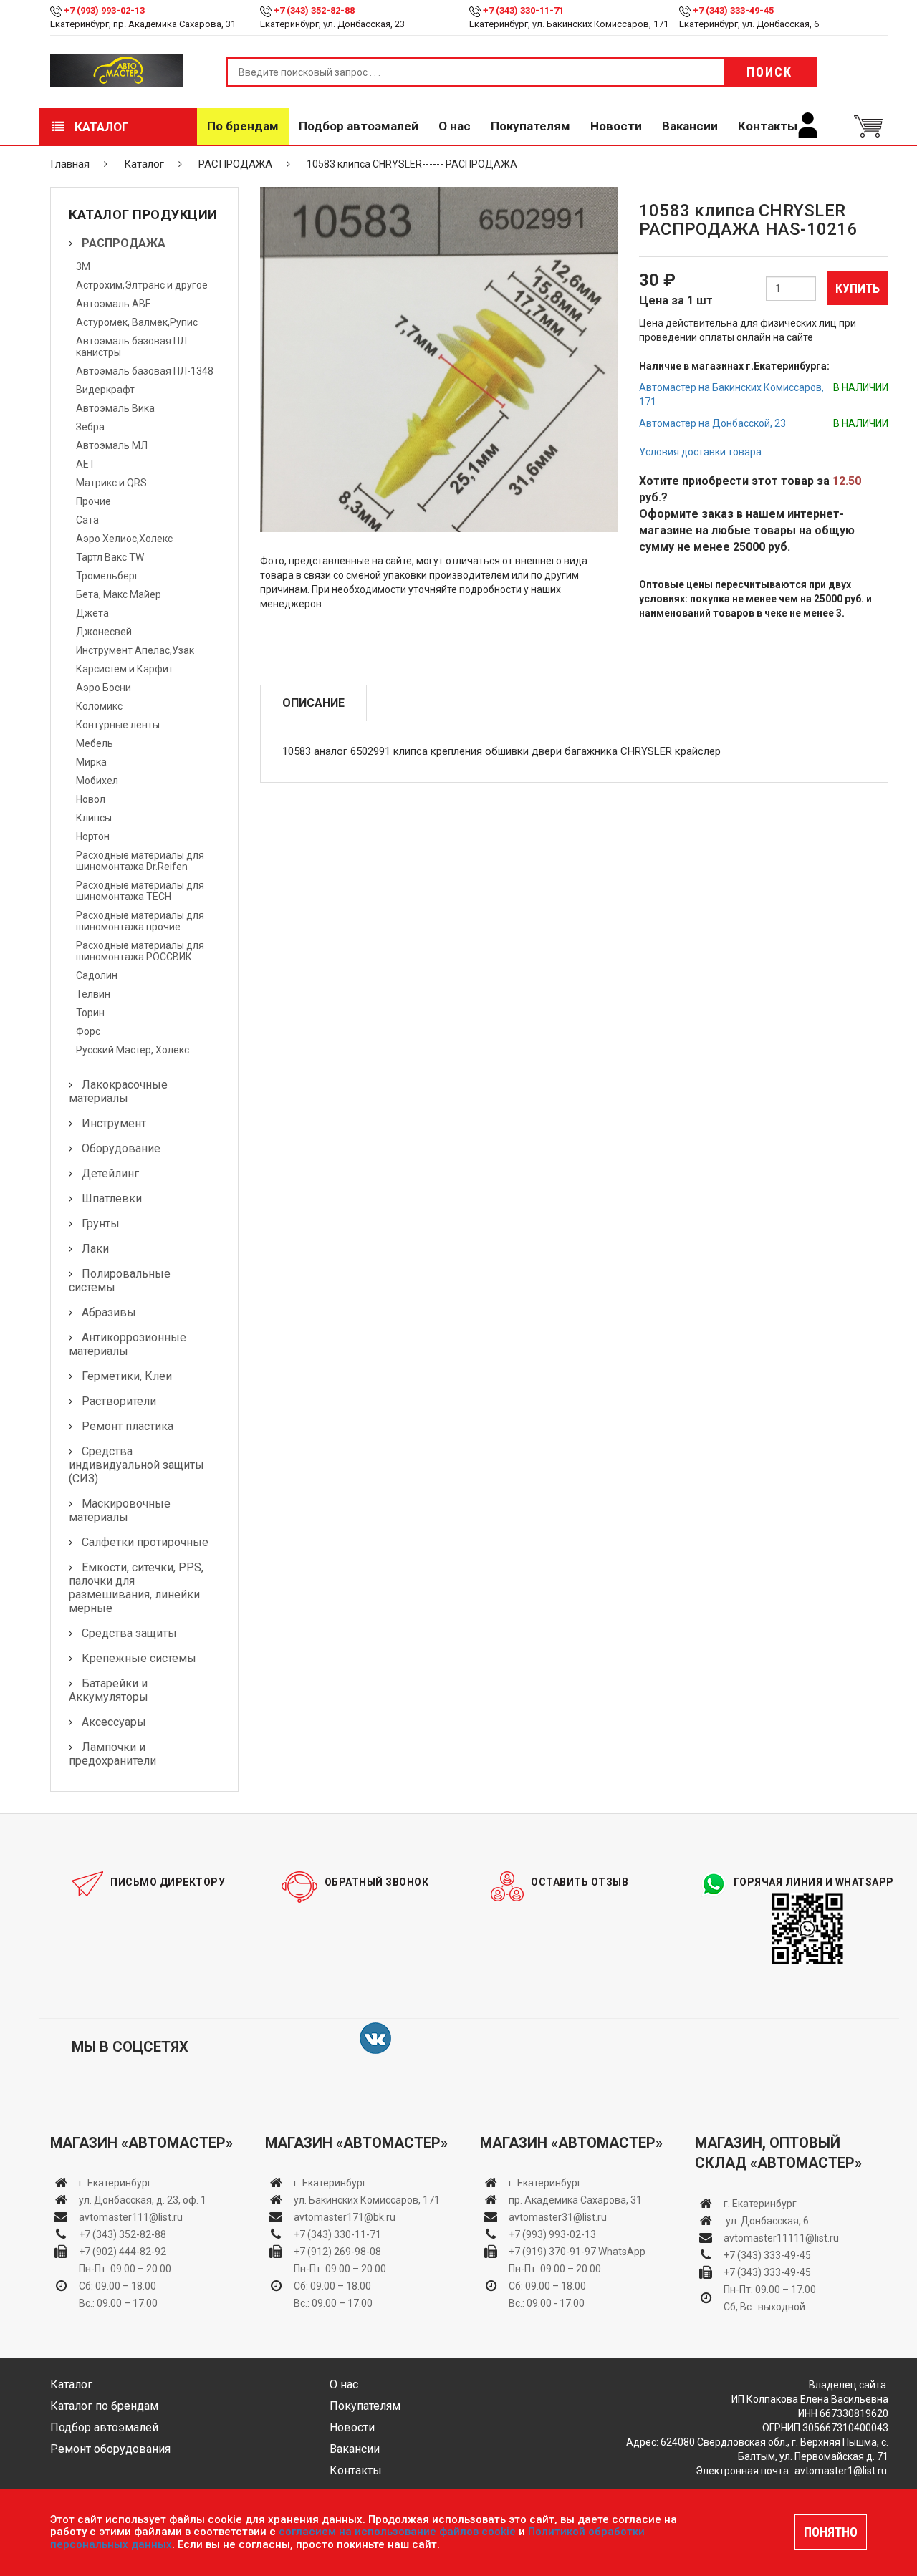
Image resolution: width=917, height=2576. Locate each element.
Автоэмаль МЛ (112, 445)
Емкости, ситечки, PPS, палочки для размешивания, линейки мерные (136, 1588)
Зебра (90, 427)
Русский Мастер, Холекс (133, 1050)
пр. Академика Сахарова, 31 (575, 2200)
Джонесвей (104, 632)
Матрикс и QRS (111, 483)
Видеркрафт (105, 390)
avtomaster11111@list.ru (781, 2238)
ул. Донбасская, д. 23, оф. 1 (143, 2200)
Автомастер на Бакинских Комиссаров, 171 (731, 395)
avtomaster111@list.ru (131, 2217)
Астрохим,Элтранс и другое (142, 285)
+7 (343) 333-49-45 (733, 10)
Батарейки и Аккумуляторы (109, 1690)
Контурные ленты (118, 725)
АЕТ (86, 464)
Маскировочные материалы (120, 1510)
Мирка (91, 762)
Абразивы (109, 1312)
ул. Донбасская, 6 (766, 2221)
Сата (87, 520)
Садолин (97, 975)
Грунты (101, 1224)
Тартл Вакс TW (110, 557)
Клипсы (94, 818)
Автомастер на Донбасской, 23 (712, 423)
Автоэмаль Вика (115, 408)
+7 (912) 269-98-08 (337, 2252)
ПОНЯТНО (831, 2532)
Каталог (100, 127)
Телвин (93, 994)
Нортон (93, 836)
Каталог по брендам (104, 2406)
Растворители (119, 1401)
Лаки (95, 1249)
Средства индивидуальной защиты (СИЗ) (136, 1465)
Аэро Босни (104, 688)
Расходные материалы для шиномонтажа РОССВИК (140, 951)
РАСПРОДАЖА (235, 164)
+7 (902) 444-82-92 (123, 2252)
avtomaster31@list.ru (558, 2217)
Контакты (768, 126)
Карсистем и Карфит (125, 669)
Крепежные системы (139, 1658)
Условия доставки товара (700, 452)
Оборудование (121, 1148)
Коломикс (99, 706)
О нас (455, 126)
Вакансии (690, 126)
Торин (90, 1013)
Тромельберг (107, 576)
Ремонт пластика (128, 1426)
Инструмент (114, 1123)
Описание (313, 703)
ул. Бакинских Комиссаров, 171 (367, 2200)
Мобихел (97, 781)
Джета (92, 613)
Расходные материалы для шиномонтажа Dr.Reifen (140, 861)
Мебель (95, 743)
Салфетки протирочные (145, 1542)
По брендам (243, 126)
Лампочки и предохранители (112, 1754)
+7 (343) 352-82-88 (314, 10)
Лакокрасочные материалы (118, 1091)
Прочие (93, 501)
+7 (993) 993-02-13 (552, 2234)
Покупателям (530, 126)
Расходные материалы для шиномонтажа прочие (140, 921)
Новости (616, 126)
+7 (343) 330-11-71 (523, 10)
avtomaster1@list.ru (841, 2471)
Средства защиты (129, 1633)
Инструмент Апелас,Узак (135, 650)
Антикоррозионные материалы (128, 1344)
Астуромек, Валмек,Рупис (137, 322)
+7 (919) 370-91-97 (552, 2252)
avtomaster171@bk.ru (345, 2217)
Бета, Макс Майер (119, 594)
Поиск (769, 72)
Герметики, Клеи (127, 1376)
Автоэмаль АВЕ (114, 304)
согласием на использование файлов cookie (397, 2532)
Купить (858, 288)
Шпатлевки (112, 1198)
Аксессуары (114, 1722)
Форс (88, 1031)
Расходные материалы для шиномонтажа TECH (140, 891)
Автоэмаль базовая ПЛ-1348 (145, 371)
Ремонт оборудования (110, 2449)
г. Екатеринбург (116, 2183)
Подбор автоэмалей (359, 126)
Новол (91, 799)
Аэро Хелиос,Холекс (124, 539)
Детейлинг (110, 1173)
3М (83, 266)
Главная (70, 164)
